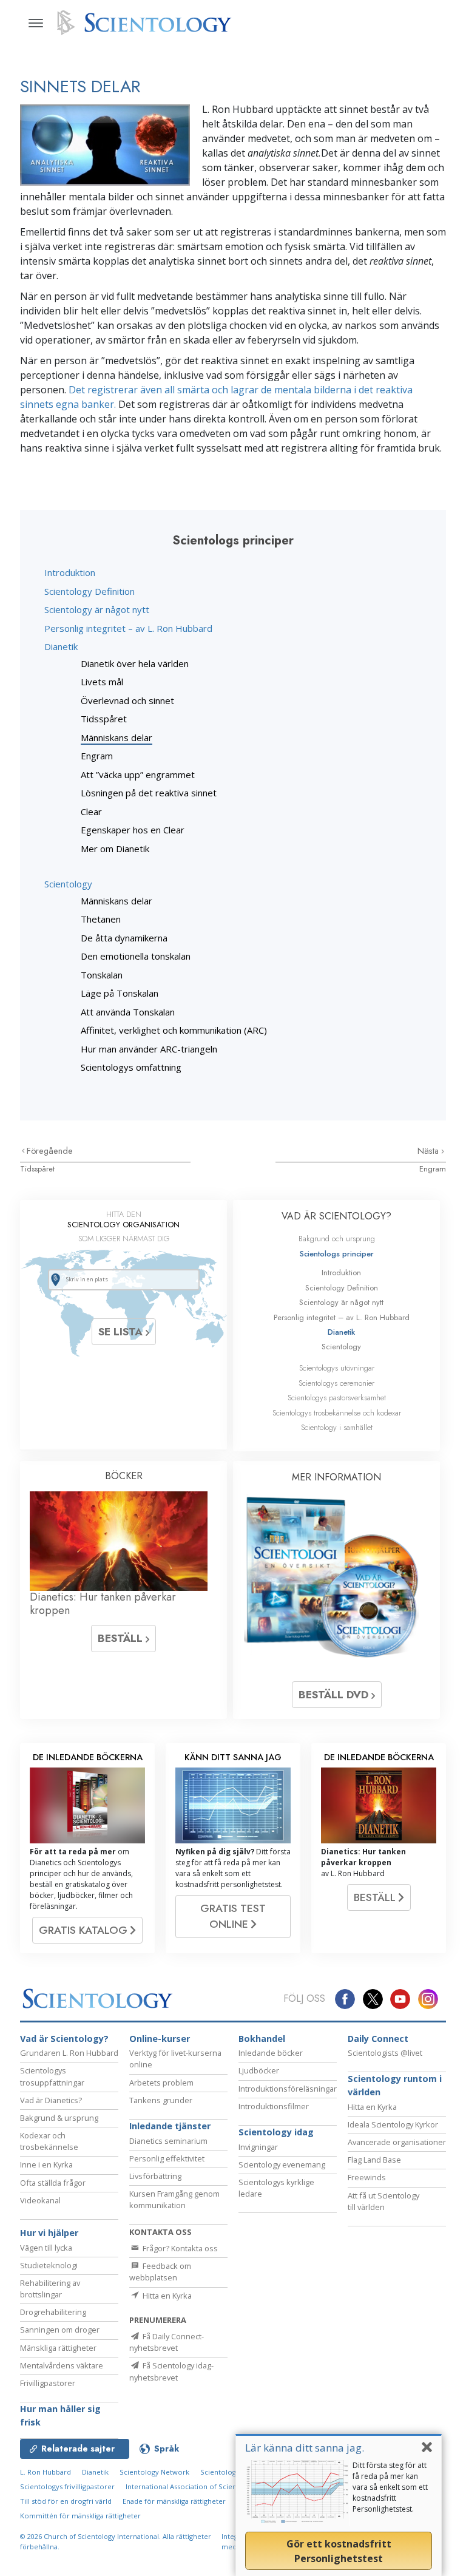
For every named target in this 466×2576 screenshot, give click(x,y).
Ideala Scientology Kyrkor (393, 2124)
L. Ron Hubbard (46, 2472)
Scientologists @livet (385, 2053)
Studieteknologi (49, 2265)
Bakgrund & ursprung (59, 2118)
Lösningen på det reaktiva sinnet (149, 793)
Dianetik (61, 646)
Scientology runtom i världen (395, 2085)
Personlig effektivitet (167, 2158)
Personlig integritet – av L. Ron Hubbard (128, 628)
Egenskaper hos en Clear (133, 830)
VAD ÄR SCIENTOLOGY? (336, 1216)
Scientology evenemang (282, 2164)
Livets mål (102, 682)
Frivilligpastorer (48, 2383)
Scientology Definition (89, 591)
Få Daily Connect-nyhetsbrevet (167, 2342)
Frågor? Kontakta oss (179, 2248)
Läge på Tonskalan (120, 993)
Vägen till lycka (46, 2248)
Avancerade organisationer (397, 2142)
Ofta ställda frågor (53, 2183)
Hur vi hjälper (49, 2233)
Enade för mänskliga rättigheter (174, 2501)
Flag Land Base (374, 2160)
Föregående (50, 1151)
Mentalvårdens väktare (62, 2365)
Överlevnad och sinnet (127, 700)
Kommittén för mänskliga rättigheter (80, 2516)
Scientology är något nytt (97, 609)
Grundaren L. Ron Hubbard (69, 2053)
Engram (97, 756)
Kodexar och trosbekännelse (49, 2141)
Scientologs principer (337, 1254)
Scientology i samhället (337, 1427)
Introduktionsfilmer (274, 2106)
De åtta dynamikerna (124, 938)
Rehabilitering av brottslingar (50, 2289)
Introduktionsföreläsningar (288, 2089)
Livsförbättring (155, 2176)
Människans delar (116, 737)
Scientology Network (154, 2472)
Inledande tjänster (170, 2126)
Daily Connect (378, 2039)
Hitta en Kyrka (372, 2107)
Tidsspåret (104, 719)
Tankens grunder (161, 2100)
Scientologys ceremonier (336, 1383)
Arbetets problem (161, 2083)
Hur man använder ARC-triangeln (149, 1049)
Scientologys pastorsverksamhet (337, 1398)
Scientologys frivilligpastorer (67, 2486)
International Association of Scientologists (195, 2486)
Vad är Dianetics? (51, 2100)
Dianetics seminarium (168, 2141)
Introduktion (70, 572)
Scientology (68, 884)
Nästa (429, 1151)
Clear (91, 812)
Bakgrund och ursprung (337, 1239)
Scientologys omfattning (131, 1067)
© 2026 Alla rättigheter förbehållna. (116, 2541)
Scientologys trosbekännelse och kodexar (337, 1413)
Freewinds (367, 2177)
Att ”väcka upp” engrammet (138, 774)
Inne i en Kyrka (46, 2164)
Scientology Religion (234, 2472)
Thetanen (101, 919)
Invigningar (258, 2147)
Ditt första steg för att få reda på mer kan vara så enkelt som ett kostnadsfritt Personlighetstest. (390, 2487)
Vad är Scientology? (64, 2039)
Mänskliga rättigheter (58, 2348)
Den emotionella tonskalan (136, 956)
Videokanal (40, 2200)
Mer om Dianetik (115, 849)
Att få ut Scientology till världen (383, 2201)
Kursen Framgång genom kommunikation (174, 2199)
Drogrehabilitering (53, 2312)
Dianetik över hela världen (135, 663)
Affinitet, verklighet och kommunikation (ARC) (174, 1030)
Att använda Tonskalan (128, 1012)
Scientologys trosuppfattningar (52, 2076)
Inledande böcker (271, 2053)
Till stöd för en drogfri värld (66, 2501)
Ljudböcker (259, 2070)
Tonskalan (102, 975)
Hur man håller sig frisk (60, 2415)
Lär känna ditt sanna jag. (305, 2448)
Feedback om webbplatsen (160, 2272)
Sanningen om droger (60, 2330)
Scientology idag (276, 2132)
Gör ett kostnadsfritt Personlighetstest (339, 2551)
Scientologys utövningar (337, 1368)
